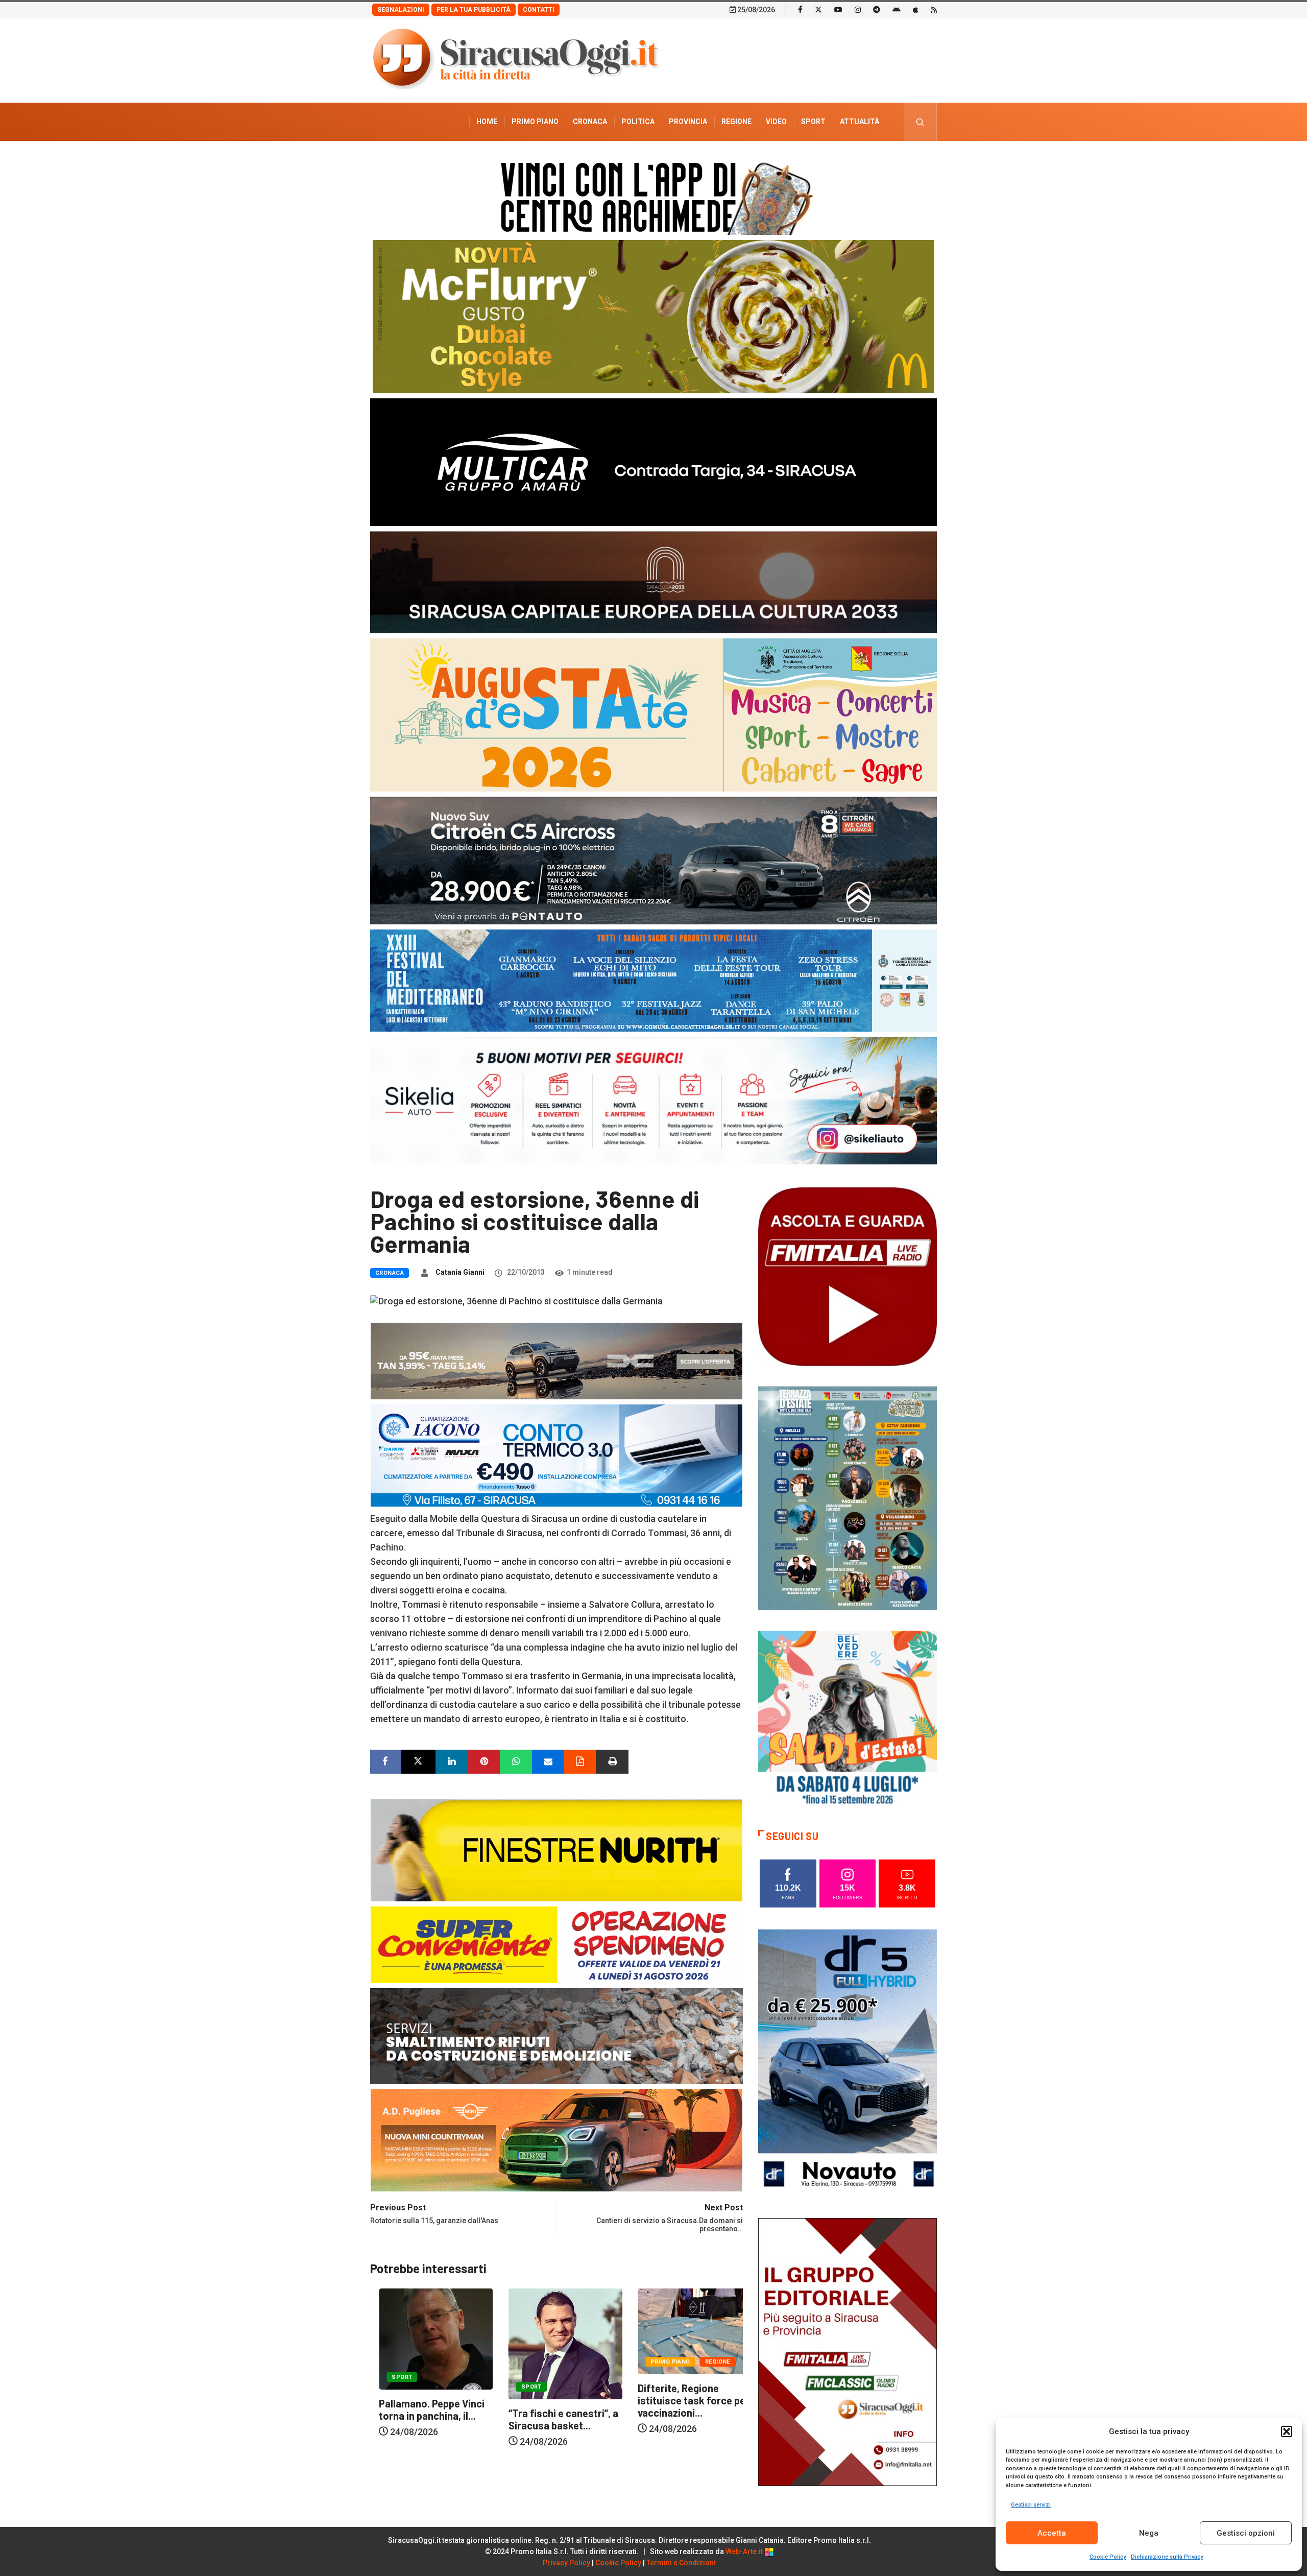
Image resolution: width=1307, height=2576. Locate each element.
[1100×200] (653, 581)
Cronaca (590, 122)
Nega (1149, 2533)
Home (487, 122)
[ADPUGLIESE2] (556, 2139)
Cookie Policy (1108, 2557)
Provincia (688, 122)
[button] (1287, 2431)
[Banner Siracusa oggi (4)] (653, 860)
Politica (638, 122)
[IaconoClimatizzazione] (556, 1454)
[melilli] (848, 1498)
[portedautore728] (556, 1849)
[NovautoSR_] (848, 2062)
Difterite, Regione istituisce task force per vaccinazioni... (555, 2400)
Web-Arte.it (745, 2551)
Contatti (539, 10)
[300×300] (848, 1719)
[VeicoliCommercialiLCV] (653, 461)
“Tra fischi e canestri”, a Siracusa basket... (425, 2419)
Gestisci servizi (1031, 2505)
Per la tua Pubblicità (474, 10)
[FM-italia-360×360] (848, 1276)
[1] (848, 2351)
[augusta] (653, 714)
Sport (813, 122)
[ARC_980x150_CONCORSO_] (653, 196)
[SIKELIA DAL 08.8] (653, 1100)
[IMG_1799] (556, 1943)
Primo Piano (535, 122)
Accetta (1052, 2533)
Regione (736, 122)
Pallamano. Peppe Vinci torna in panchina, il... (682, 2410)
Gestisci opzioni (1246, 2533)
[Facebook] (800, 9)
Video (776, 122)
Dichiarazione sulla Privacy (1167, 2557)
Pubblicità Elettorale (835, 160)
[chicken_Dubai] (653, 316)
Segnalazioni (401, 10)
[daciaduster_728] (556, 1360)
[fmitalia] (653, 980)
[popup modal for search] (920, 122)
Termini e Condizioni (681, 2563)
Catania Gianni (460, 1272)
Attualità (860, 122)
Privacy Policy (566, 2563)
